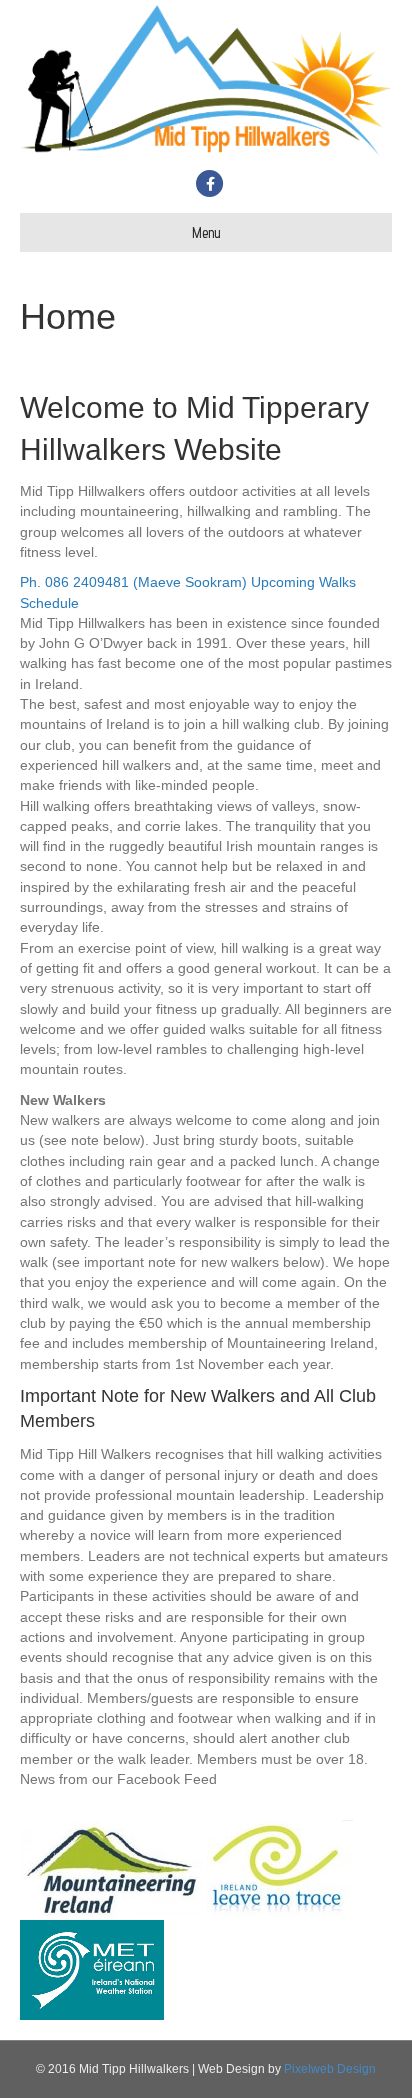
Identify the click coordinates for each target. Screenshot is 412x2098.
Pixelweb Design (330, 2069)
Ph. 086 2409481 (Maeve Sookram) (135, 582)
